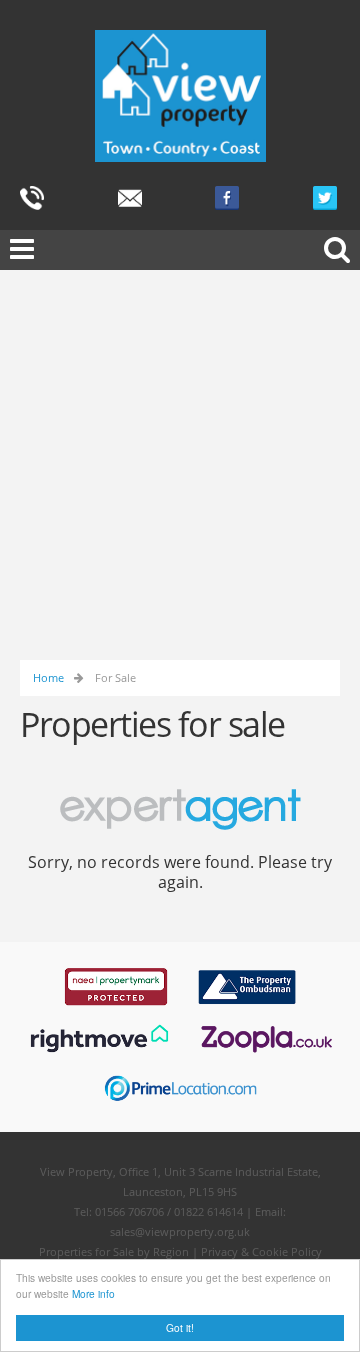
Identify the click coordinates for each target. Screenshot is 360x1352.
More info (93, 1293)
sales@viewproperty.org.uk (180, 1231)
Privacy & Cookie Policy (261, 1251)
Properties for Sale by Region (114, 1251)
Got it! (180, 1327)
